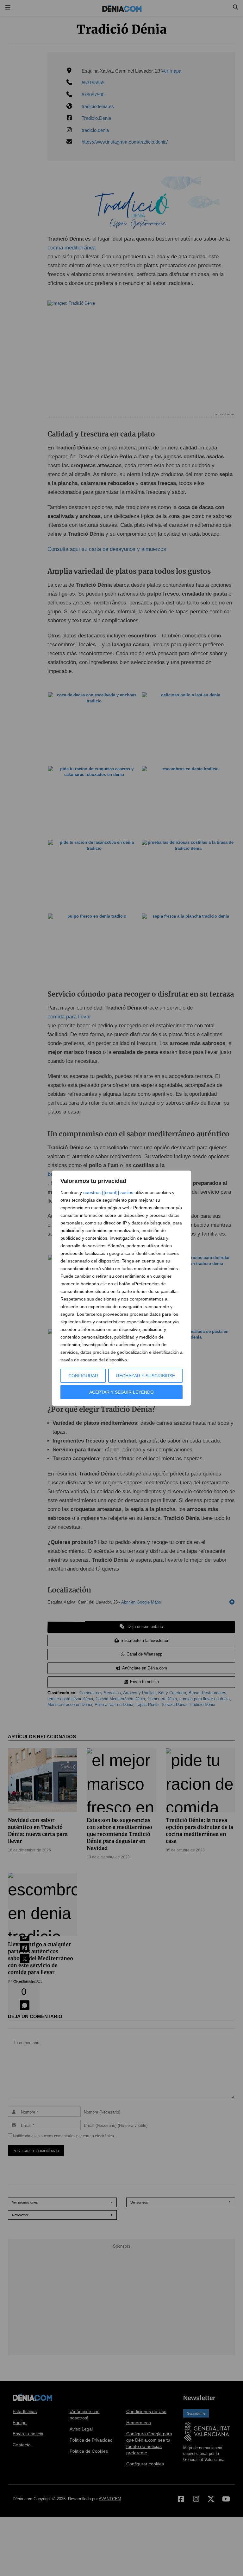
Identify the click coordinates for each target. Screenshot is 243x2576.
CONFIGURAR (83, 1376)
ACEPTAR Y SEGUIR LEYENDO (121, 1392)
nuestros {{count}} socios (108, 1192)
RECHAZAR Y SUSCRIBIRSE (146, 1376)
